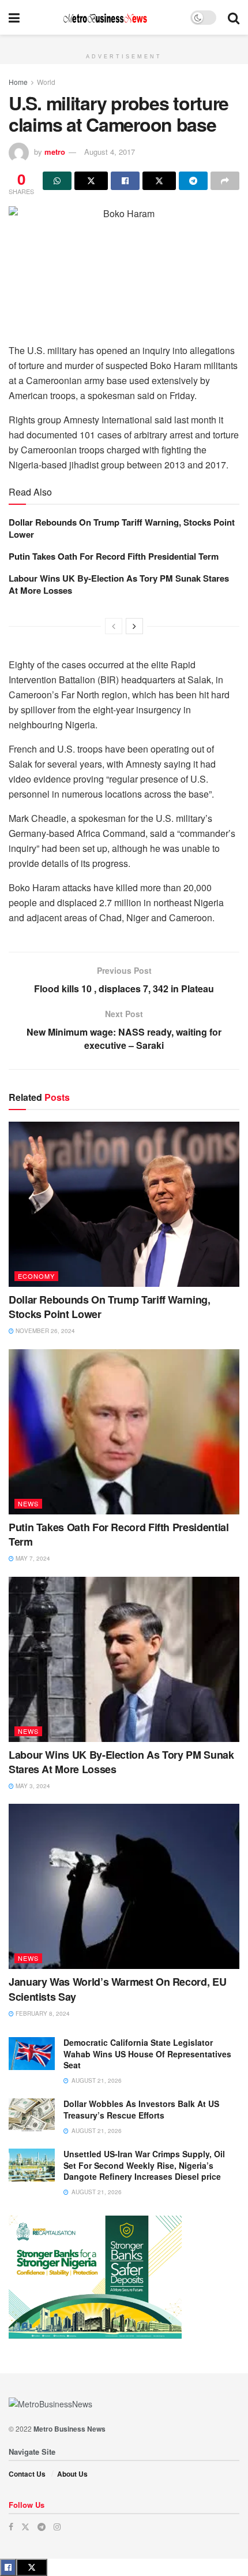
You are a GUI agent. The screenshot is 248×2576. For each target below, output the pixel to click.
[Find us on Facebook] (11, 2527)
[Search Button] (234, 17)
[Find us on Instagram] (57, 2527)
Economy (36, 1276)
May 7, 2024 (32, 1558)
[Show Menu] (14, 17)
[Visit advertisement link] (124, 41)
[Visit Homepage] (105, 18)
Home (18, 82)
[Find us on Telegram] (42, 2527)
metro (55, 152)
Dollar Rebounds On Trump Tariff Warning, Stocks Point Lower (122, 528)
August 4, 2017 (110, 152)
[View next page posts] (134, 626)
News (28, 1503)
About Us (72, 2474)
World (46, 82)
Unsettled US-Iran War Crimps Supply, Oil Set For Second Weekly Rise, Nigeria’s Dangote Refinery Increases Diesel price (144, 2165)
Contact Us (27, 2474)
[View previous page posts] (114, 626)
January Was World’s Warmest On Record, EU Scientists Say (117, 1989)
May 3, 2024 (32, 1786)
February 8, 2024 (42, 2013)
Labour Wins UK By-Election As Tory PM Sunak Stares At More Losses (119, 584)
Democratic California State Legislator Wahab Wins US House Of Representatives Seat (147, 2054)
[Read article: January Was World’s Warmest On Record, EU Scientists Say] (124, 1886)
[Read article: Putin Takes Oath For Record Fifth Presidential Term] (124, 1432)
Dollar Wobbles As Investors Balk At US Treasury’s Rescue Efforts (141, 2109)
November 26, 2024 (44, 1331)
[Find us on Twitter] (25, 2527)
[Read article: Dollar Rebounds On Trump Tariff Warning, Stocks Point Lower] (124, 1204)
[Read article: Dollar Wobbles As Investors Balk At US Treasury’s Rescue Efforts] (32, 2115)
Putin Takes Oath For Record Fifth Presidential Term (114, 556)
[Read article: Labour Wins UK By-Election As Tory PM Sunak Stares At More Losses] (124, 1659)
